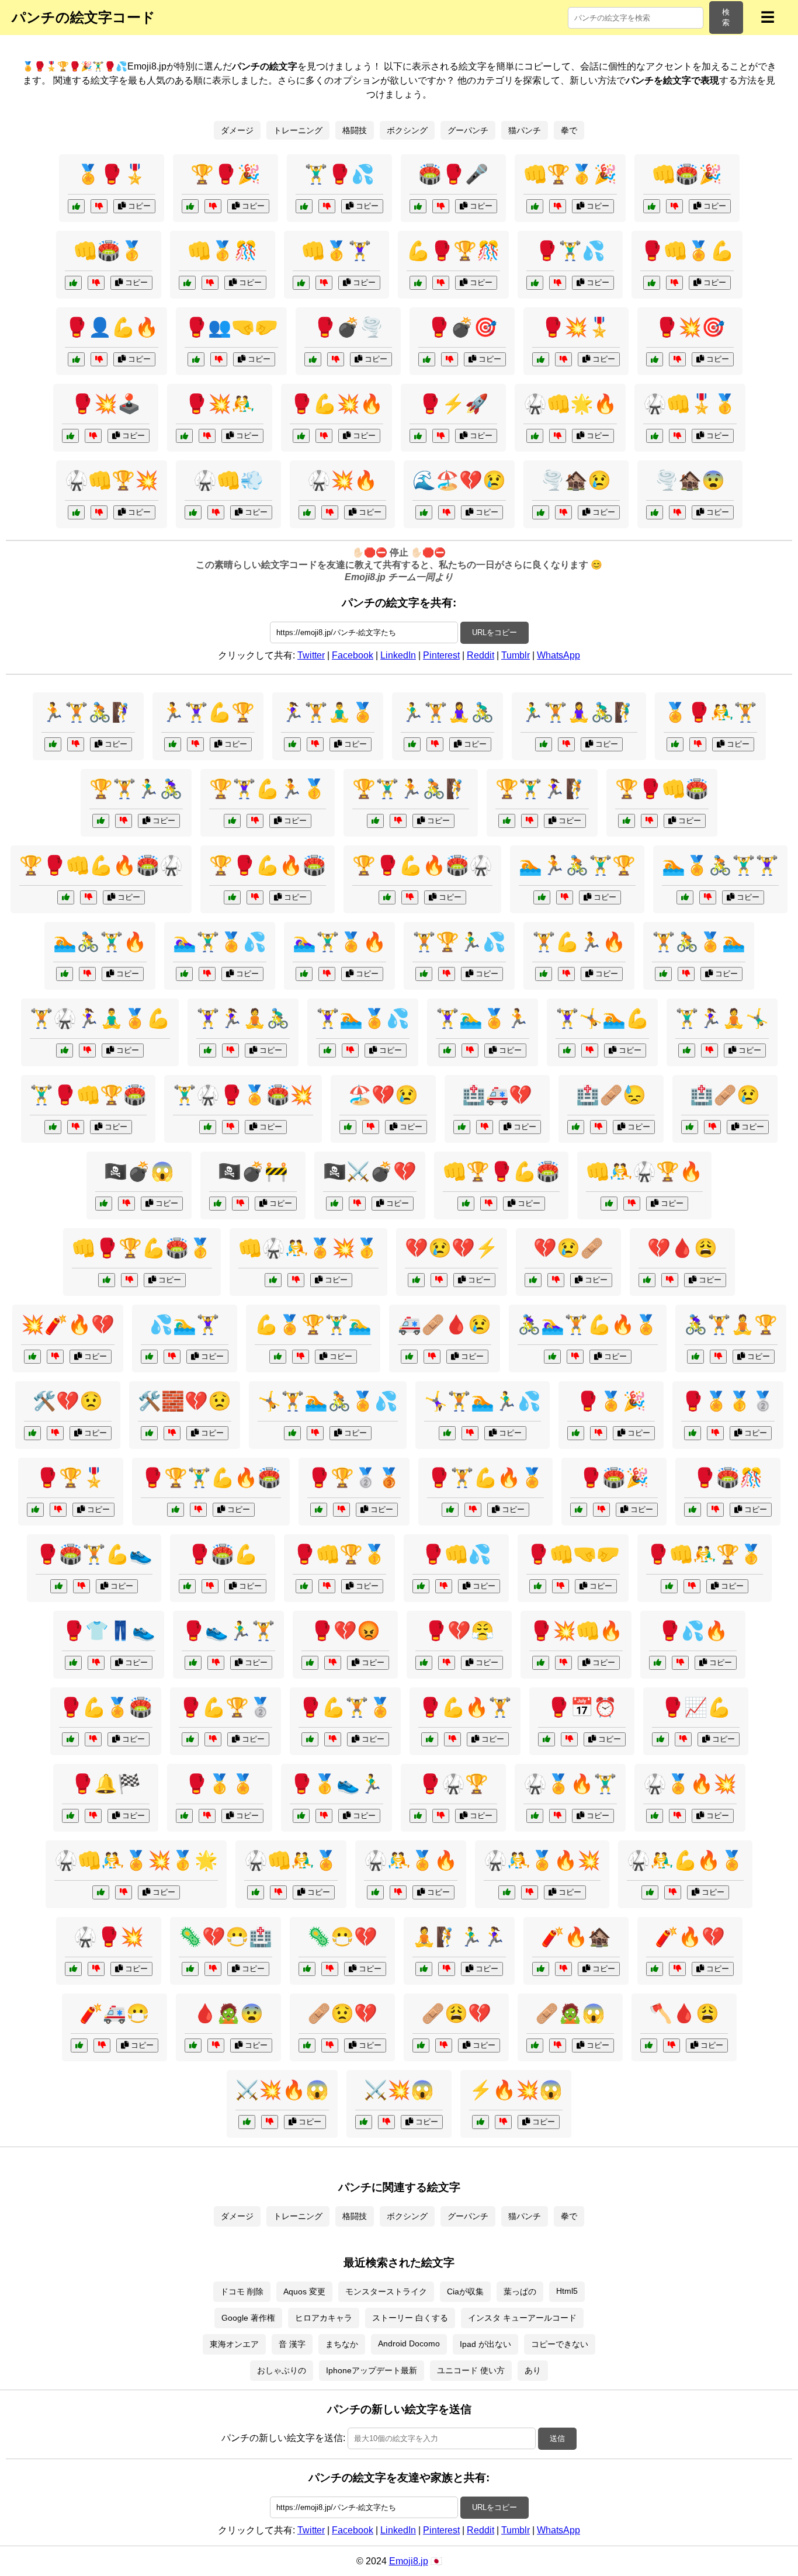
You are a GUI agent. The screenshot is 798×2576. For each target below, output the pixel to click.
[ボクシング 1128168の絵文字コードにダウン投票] (213, 1739)
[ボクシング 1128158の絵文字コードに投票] (579, 1510)
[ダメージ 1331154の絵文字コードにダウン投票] (677, 512)
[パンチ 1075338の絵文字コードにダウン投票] (216, 512)
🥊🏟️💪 (223, 1554)
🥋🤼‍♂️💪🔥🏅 (685, 1860)
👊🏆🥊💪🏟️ (501, 1171)
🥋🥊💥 (109, 1937)
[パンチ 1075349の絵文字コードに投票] (541, 359)
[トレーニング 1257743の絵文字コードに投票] (327, 1050)
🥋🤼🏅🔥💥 (542, 1860)
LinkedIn (398, 655)
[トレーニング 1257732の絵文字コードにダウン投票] (124, 821)
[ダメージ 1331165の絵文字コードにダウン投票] (444, 2045)
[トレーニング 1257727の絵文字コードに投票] (447, 1433)
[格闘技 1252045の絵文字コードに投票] (53, 1127)
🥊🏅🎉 (611, 1401)
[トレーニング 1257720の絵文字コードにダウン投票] (566, 744)
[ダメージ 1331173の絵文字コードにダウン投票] (386, 2122)
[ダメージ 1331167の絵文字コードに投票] (104, 1204)
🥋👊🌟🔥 (570, 404)
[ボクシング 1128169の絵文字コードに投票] (576, 1433)
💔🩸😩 (682, 1248)
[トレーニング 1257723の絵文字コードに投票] (542, 897)
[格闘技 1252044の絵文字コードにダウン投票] (677, 1816)
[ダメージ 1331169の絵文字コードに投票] (541, 512)
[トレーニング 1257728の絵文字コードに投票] (208, 1050)
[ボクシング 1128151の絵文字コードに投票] (675, 744)
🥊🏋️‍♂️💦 (570, 251)
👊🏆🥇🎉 (570, 174)
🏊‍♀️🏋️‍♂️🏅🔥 (339, 942)
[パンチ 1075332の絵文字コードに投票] (196, 359)
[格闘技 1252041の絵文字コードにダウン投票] (89, 897)
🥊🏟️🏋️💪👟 (94, 1554)
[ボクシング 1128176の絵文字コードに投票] (430, 1739)
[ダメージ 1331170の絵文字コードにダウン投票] (670, 1280)
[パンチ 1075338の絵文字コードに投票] (193, 512)
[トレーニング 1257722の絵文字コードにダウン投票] (87, 1050)
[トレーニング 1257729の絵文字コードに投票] (278, 1357)
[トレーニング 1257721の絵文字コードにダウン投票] (172, 1357)
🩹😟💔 (342, 2013)
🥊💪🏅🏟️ (106, 1707)
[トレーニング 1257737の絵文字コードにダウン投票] (470, 1050)
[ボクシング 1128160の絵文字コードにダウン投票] (447, 1663)
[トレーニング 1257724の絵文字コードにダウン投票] (709, 1050)
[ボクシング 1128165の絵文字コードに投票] (541, 1663)
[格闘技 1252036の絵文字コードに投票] (256, 1892)
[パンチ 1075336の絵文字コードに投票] (418, 436)
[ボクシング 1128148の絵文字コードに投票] (187, 1586)
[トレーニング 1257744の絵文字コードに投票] (412, 744)
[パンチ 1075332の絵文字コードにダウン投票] (219, 359)
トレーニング (298, 130)
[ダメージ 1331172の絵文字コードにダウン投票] (712, 1127)
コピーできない (560, 2344)
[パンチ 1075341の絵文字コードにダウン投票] (324, 436)
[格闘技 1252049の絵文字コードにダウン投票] (129, 1280)
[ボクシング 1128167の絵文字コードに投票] (184, 1816)
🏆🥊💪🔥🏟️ (268, 865)
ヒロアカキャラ (324, 2318)
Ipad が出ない (485, 2344)
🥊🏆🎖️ (71, 1478)
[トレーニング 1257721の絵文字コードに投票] (149, 1357)
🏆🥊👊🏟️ (662, 789)
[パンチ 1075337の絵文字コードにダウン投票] (99, 206)
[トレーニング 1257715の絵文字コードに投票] (544, 974)
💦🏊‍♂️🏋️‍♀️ (185, 1325)
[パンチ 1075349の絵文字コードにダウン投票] (563, 359)
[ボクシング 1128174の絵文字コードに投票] (310, 1663)
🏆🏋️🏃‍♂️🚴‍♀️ (136, 789)
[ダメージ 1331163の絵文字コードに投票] (480, 2122)
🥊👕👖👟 (109, 1631)
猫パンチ (525, 130)
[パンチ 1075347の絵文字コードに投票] (307, 512)
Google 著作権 (248, 2318)
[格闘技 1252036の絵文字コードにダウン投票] (278, 1892)
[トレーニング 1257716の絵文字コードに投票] (685, 897)
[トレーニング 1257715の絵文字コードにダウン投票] (566, 974)
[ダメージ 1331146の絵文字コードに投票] (533, 1280)
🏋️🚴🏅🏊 (699, 942)
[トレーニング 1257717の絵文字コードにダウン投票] (447, 1969)
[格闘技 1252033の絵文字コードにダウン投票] (93, 1739)
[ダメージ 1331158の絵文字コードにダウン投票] (558, 2045)
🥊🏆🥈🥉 (354, 1478)
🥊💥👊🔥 (576, 1631)
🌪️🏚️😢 (576, 480)
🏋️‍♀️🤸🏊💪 (602, 1018)
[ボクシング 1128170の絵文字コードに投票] (421, 1586)
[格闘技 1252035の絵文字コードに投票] (208, 1127)
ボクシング (407, 130)
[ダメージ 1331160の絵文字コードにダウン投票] (447, 512)
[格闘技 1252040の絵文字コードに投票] (101, 1892)
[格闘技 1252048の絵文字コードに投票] (507, 1892)
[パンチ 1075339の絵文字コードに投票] (655, 359)
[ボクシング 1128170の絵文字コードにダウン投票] (444, 1586)
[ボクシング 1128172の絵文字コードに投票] (193, 1663)
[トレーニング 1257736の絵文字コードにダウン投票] (447, 974)
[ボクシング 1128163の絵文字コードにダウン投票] (333, 1739)
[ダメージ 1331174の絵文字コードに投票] (307, 2045)
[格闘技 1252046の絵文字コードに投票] (650, 1892)
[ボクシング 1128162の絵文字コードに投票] (669, 1586)
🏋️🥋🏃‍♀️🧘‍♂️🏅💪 (100, 1018)
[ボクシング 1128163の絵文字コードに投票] (310, 1739)
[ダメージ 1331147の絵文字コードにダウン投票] (270, 2122)
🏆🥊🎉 (225, 174)
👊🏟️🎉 (687, 174)
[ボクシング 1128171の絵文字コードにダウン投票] (683, 1739)
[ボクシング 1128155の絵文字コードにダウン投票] (561, 1586)
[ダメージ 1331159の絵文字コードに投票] (416, 1280)
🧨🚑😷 (115, 2013)
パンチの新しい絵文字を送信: (283, 2438)
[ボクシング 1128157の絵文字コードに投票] (547, 1739)
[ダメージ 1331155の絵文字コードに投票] (32, 1357)
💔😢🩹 (568, 1248)
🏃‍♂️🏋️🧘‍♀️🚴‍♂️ (447, 712)
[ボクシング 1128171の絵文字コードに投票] (660, 1739)
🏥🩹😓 (611, 1095)
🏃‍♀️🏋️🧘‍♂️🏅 (328, 712)
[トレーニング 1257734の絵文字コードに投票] (292, 744)
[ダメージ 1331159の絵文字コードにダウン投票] (439, 1280)
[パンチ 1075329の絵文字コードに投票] (418, 206)
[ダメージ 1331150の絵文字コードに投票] (576, 1127)
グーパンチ (468, 130)
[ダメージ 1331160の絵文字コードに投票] (424, 512)
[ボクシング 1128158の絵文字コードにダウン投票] (601, 1510)
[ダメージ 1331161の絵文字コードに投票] (541, 1969)
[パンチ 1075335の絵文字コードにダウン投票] (324, 283)
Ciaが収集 (465, 2291)
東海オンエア (234, 2344)
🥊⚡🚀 (453, 404)
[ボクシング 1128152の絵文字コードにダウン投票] (324, 1816)
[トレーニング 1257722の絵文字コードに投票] (65, 1050)
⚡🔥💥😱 (516, 2090)
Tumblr (516, 655)
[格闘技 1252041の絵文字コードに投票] (66, 897)
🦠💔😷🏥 (225, 1937)
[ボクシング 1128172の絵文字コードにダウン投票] (216, 1663)
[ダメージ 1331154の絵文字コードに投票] (655, 512)
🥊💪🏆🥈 (225, 1707)
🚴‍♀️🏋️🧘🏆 (731, 1325)
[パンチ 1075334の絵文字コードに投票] (70, 436)
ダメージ (237, 130)
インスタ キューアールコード (522, 2318)
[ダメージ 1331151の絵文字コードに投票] (649, 2045)
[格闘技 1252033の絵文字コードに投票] (70, 1739)
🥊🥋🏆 (453, 1784)
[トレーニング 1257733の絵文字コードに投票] (567, 1050)
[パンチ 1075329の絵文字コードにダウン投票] (441, 206)
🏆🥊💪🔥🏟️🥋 (422, 865)
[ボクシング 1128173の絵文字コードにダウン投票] (441, 1816)
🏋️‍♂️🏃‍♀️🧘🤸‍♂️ (722, 1018)
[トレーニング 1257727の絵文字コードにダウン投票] (470, 1433)
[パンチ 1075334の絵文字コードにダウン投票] (93, 436)
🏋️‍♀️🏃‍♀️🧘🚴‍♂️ (243, 1018)
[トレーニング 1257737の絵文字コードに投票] (447, 1050)
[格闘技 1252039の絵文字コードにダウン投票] (198, 1510)
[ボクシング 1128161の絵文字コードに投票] (70, 1816)
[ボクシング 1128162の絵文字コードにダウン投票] (692, 1586)
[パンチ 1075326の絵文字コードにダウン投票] (336, 359)
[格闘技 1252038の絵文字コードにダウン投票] (296, 1280)
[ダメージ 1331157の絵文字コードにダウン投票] (357, 1204)
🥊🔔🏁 (106, 1784)
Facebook (353, 655)
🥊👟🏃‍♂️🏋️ (228, 1631)
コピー (138, 206)
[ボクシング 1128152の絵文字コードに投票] (301, 1816)
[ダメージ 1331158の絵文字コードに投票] (535, 2045)
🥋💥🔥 (342, 480)
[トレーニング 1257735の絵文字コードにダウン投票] (87, 974)
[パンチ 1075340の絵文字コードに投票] (652, 206)
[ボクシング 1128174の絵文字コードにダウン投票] (333, 1663)
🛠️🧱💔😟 (185, 1401)
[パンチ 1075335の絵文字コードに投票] (301, 283)
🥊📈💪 (696, 1707)
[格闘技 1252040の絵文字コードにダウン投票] (124, 1892)
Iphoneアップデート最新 (372, 2370)
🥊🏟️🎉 (614, 1478)
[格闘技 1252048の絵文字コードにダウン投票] (530, 1892)
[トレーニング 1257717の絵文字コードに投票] (424, 1969)
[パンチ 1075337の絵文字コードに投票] (76, 206)
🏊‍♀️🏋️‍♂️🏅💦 (220, 942)
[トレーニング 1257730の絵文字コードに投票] (53, 744)
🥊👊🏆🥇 (339, 1554)
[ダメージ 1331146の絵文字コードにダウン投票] (556, 1280)
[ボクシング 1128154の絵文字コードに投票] (319, 1510)
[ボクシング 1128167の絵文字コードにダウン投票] (207, 1816)
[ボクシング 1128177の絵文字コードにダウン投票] (715, 1433)
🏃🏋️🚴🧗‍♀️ (88, 712)
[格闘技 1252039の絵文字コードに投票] (176, 1510)
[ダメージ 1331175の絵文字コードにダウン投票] (371, 1127)
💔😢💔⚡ (452, 1248)
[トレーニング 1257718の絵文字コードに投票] (292, 1433)
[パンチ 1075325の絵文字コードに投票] (655, 436)
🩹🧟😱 (570, 2013)
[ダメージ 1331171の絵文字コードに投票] (307, 1969)
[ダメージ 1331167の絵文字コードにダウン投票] (126, 1204)
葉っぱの (520, 2291)
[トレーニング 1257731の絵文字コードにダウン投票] (207, 974)
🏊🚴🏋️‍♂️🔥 (100, 942)
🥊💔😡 (345, 1631)
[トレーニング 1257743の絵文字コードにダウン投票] (350, 1050)
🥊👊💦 (456, 1554)
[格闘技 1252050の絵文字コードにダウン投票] (558, 1816)
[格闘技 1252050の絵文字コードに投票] (535, 1816)
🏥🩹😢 (725, 1095)
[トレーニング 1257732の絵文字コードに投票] (101, 821)
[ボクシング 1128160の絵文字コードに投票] (424, 1663)
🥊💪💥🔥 (336, 404)
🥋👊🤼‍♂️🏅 (291, 1860)
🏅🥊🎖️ (112, 174)
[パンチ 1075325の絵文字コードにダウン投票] (677, 436)
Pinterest (441, 655)
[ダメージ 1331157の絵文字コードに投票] (334, 1204)
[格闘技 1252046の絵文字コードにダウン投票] (673, 1892)
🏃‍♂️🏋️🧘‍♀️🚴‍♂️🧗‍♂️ (579, 712)
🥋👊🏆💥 (112, 480)
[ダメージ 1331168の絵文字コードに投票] (655, 1969)
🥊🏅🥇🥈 (728, 1401)
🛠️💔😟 (68, 1401)
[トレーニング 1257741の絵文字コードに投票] (663, 974)
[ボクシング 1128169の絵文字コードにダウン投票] (598, 1433)
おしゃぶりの (282, 2370)
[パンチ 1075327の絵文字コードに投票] (535, 206)
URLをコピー (495, 632)
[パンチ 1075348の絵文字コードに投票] (73, 283)
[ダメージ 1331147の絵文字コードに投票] (247, 2122)
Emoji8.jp (409, 2561)
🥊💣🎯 (462, 327)
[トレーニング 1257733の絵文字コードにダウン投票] (590, 1050)
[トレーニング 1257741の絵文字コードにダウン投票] (686, 974)
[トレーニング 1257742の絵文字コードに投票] (507, 821)
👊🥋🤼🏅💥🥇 (308, 1248)
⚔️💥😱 (399, 2090)
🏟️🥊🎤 (453, 174)
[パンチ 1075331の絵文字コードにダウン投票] (558, 436)
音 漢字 (292, 2344)
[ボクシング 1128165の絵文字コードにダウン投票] (563, 1663)
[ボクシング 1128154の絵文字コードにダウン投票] (341, 1510)
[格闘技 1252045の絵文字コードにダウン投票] (76, 1127)
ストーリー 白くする (410, 2318)
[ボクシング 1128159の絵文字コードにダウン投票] (96, 1663)
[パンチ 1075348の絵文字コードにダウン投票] (96, 283)
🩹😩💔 (456, 2013)
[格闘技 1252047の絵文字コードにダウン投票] (649, 821)
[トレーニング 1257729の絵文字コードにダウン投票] (301, 1357)
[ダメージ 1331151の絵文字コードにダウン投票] (672, 2045)
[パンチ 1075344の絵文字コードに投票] (187, 283)
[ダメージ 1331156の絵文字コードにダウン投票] (432, 1357)
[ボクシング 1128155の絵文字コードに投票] (538, 1586)
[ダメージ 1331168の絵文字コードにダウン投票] (677, 1969)
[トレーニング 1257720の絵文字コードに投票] (544, 744)
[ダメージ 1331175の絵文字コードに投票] (348, 1127)
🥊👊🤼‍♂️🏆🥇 (705, 1554)
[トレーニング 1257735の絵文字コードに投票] (65, 974)
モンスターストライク (386, 2291)
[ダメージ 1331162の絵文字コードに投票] (193, 2045)
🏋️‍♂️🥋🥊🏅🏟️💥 (243, 1095)
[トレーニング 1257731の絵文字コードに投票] (184, 974)
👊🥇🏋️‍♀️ (336, 251)
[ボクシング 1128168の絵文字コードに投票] (190, 1739)
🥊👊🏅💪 (687, 251)
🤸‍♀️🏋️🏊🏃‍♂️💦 (483, 1401)
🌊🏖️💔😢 (459, 480)
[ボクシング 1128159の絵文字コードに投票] (73, 1663)
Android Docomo (409, 2343)
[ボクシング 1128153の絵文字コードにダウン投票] (680, 1663)
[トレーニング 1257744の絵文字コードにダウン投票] (435, 744)
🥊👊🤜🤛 (573, 1554)
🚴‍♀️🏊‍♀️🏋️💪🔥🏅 (588, 1325)
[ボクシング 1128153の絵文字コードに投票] (658, 1663)
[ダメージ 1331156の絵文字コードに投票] (409, 1357)
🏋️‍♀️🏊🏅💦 (363, 1018)
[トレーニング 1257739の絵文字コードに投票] (304, 974)
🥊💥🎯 (690, 327)
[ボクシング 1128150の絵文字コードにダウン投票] (96, 1969)
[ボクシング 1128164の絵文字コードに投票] (35, 1510)
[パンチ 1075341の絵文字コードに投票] (301, 436)
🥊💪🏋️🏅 (345, 1707)
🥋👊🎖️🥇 (690, 404)
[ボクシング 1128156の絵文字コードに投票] (450, 1510)
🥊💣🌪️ (348, 327)
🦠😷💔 (342, 1937)
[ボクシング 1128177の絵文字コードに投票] (693, 1433)
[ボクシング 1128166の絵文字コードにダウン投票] (81, 1586)
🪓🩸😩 (684, 2013)
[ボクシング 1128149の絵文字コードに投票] (304, 1586)
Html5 (567, 2291)
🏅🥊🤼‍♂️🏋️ (710, 712)
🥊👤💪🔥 (112, 327)
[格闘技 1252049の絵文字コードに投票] (107, 1280)
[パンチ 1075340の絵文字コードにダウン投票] (674, 206)
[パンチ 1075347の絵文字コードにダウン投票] (330, 512)
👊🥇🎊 (223, 251)
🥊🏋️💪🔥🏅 (485, 1478)
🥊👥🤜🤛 (231, 327)
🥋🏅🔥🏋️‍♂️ (570, 1784)
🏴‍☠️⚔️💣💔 (370, 1171)
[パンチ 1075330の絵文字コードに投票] (652, 283)
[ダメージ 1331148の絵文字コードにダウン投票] (240, 1204)
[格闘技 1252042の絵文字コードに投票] (375, 1892)
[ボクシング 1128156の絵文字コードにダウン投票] (473, 1510)
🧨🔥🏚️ (576, 1937)
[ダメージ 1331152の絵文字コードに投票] (149, 1433)
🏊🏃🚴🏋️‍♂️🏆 (577, 865)
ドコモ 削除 (242, 2291)
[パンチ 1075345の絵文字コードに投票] (427, 359)
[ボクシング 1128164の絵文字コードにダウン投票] (58, 1510)
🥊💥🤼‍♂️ (220, 404)
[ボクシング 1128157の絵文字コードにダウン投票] (569, 1739)
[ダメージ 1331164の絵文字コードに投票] (462, 1127)
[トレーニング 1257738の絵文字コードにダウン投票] (718, 1357)
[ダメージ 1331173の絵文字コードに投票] (364, 2122)
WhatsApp (558, 655)
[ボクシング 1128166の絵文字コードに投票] (59, 1586)
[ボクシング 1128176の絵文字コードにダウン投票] (452, 1739)
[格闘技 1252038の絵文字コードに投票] (273, 1280)
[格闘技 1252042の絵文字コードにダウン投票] (398, 1892)
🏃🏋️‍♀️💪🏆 (208, 712)
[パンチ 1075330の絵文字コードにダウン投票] (674, 283)
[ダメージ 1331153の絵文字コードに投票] (190, 1969)
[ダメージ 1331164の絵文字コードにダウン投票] (485, 1127)
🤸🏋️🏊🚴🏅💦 (328, 1401)
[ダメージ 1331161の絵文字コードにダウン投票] (563, 1969)
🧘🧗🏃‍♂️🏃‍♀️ (459, 1937)
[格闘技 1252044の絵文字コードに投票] (655, 1816)
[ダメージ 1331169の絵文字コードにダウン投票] (563, 512)
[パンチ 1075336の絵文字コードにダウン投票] (441, 436)
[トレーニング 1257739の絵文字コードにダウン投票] (327, 974)
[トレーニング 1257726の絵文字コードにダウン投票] (398, 821)
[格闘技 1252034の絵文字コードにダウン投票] (632, 1204)
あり (533, 2370)
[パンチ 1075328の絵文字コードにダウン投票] (207, 436)
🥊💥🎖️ (576, 327)
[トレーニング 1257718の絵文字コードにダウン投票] (315, 1433)
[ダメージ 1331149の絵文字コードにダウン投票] (102, 2045)
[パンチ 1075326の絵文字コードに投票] (313, 359)
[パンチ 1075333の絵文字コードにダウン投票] (441, 283)
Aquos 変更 (304, 2291)
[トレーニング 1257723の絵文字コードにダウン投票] (565, 897)
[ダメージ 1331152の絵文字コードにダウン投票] (172, 1433)
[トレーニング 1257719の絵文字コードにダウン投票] (255, 821)
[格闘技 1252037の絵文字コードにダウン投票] (255, 897)
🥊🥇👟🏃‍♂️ (336, 1784)
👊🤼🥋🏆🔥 (644, 1171)
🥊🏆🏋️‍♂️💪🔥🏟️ (211, 1478)
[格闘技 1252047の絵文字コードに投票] (627, 821)
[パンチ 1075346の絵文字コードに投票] (190, 206)
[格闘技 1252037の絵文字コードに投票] (232, 897)
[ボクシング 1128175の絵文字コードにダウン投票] (715, 1510)
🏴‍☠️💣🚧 (253, 1171)
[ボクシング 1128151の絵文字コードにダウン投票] (698, 744)
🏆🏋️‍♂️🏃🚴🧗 (411, 789)
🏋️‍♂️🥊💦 (339, 174)
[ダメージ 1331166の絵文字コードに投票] (32, 1433)
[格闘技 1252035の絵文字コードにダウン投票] (230, 1127)
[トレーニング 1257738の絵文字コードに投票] (695, 1357)
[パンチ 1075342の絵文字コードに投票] (76, 512)
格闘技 (355, 130)
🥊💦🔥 (693, 1631)
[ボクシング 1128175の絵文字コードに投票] (693, 1510)
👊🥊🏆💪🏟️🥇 (142, 1248)
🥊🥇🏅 (220, 1784)
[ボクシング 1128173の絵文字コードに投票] (418, 1816)
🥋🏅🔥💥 (690, 1784)
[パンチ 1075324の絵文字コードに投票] (304, 206)
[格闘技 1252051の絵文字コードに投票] (387, 897)
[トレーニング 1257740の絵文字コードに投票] (173, 744)
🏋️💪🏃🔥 (579, 942)
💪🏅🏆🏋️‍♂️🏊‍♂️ (313, 1325)
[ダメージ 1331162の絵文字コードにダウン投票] (216, 2045)
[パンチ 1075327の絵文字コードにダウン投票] (558, 206)
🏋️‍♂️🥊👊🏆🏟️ (88, 1095)
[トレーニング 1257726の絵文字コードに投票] (375, 821)
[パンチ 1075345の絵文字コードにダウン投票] (450, 359)
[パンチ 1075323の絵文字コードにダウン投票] (99, 359)
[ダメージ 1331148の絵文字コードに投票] (218, 1204)
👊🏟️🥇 (109, 251)
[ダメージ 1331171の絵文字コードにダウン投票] (330, 1969)
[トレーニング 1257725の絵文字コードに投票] (552, 1357)
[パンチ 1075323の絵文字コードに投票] (76, 359)
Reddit (480, 655)
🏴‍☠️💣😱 (139, 1171)
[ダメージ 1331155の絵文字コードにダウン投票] (55, 1357)
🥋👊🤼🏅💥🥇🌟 (136, 1860)
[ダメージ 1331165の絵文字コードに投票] (421, 2045)
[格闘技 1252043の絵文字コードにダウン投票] (489, 1204)
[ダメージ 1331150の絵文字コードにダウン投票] (598, 1127)
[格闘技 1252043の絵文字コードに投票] (466, 1204)
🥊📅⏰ (582, 1707)
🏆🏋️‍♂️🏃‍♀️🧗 (542, 789)
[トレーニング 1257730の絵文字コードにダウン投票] (76, 744)
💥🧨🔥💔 (68, 1325)
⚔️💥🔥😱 (282, 2090)
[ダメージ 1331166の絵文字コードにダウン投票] (55, 1433)
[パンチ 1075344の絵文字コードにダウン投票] (210, 283)
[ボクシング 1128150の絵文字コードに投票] (73, 1969)
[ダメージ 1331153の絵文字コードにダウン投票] (213, 1969)
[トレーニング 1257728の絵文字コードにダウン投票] (230, 1050)
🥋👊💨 (228, 480)
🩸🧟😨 (228, 2013)
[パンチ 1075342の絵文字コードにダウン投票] (99, 512)
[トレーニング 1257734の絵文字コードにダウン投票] (315, 744)
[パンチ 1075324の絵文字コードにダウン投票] (327, 206)
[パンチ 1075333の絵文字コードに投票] (418, 283)
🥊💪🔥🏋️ (465, 1707)
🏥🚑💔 (497, 1095)
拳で (569, 130)
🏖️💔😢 (383, 1095)
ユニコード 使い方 (471, 2370)
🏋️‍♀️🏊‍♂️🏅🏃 (483, 1018)
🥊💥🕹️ (106, 404)
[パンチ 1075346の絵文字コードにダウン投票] (213, 206)
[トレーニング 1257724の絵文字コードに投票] (687, 1050)
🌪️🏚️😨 (690, 480)
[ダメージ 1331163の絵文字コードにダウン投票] (503, 2122)
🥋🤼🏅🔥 (411, 1860)
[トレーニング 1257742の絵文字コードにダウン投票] (530, 821)
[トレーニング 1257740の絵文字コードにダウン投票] (195, 744)
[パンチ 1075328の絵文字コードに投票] (184, 436)
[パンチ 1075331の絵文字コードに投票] (535, 436)
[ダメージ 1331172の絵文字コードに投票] (690, 1127)
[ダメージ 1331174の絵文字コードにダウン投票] (330, 2045)
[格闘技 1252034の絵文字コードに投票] (609, 1204)
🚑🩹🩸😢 (445, 1325)
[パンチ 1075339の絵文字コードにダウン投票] (677, 359)
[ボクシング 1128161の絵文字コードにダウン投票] (93, 1816)
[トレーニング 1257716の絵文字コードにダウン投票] (708, 897)
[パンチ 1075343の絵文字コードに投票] (535, 283)
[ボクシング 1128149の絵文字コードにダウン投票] (327, 1586)
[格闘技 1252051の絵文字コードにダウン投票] (410, 897)
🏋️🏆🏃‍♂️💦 (459, 942)
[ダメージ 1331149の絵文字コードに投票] (79, 2045)
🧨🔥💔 (690, 1937)
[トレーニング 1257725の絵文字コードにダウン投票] (575, 1357)
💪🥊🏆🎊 (453, 251)
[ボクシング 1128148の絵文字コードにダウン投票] (210, 1586)
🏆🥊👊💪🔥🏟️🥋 (101, 865)
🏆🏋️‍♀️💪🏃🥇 (268, 789)
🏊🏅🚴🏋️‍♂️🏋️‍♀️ (720, 865)
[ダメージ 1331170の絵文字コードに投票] (647, 1280)
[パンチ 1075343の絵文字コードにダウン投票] (558, 283)
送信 (557, 2438)
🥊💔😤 (459, 1631)
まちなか (342, 2344)
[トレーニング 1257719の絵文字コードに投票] (232, 821)
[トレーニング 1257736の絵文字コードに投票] (424, 974)
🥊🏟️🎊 (728, 1478)
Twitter (311, 655)
